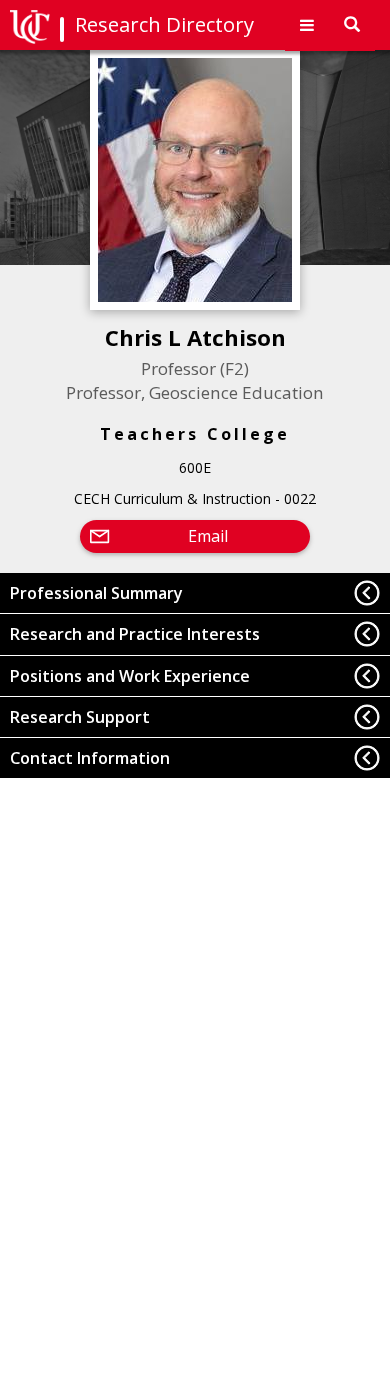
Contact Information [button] (90, 758)
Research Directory (164, 24)
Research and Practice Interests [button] (135, 634)
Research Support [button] (80, 717)
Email (208, 536)
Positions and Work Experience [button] (130, 676)
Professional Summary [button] (96, 593)
